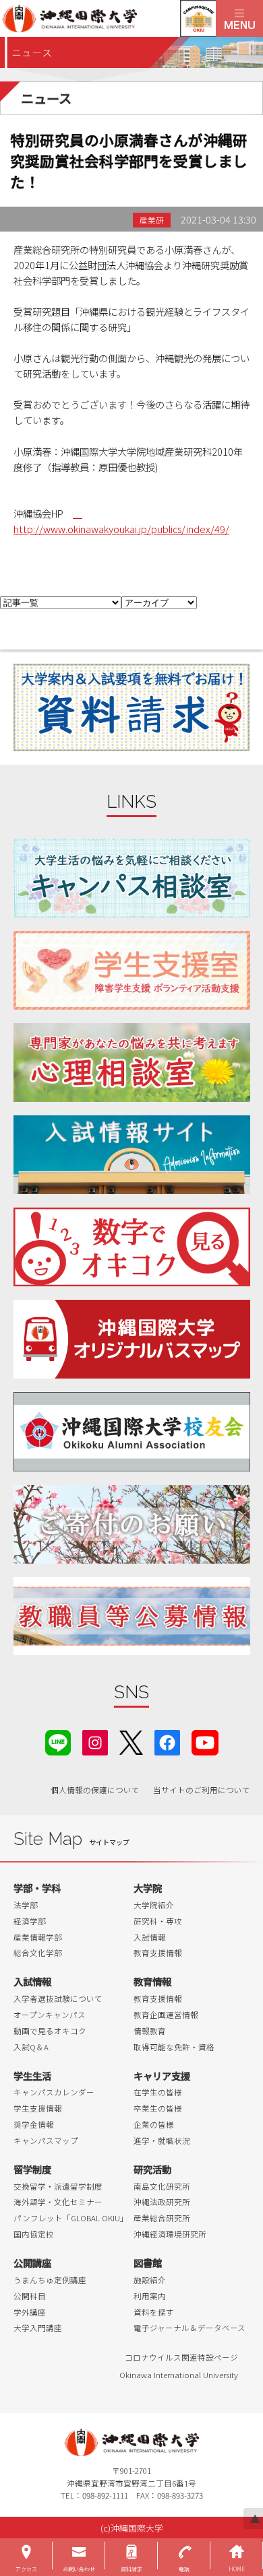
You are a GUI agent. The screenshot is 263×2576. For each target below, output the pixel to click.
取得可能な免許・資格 (174, 2047)
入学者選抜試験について (58, 1998)
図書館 (148, 2263)
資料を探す (154, 2312)
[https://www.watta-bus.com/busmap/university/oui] (132, 1339)
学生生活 (32, 2076)
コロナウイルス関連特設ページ (181, 2357)
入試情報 (150, 1937)
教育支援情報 (158, 1953)
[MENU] (239, 19)
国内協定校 (34, 2234)
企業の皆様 (154, 2124)
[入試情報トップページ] (132, 1155)
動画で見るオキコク (50, 2031)
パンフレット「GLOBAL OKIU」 (71, 2218)
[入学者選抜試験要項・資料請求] (131, 707)
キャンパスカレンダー (54, 2092)
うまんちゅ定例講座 (50, 2280)
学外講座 (30, 2312)
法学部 (26, 1905)
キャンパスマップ (46, 2140)
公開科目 (30, 2296)
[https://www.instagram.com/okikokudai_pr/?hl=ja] (95, 1741)
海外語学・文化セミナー (58, 2202)
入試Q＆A (31, 2047)
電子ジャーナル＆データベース (189, 2328)
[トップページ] (108, 19)
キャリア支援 (162, 2076)
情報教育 (150, 2031)
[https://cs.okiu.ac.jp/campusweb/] (198, 19)
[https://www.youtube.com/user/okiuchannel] (205, 1741)
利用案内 (150, 2296)
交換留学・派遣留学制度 (58, 2186)
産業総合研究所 (162, 2218)
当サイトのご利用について (202, 1790)
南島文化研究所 (162, 2186)
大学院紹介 (154, 1905)
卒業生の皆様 (158, 2108)
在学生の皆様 (158, 2092)
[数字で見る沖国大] (132, 1247)
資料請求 (131, 2569)
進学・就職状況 (162, 2140)
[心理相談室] (132, 1063)
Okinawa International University (179, 2375)
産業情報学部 (38, 1937)
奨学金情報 (34, 2124)
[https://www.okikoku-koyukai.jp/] (132, 1431)
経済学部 (30, 1921)
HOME (237, 2569)
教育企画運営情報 (166, 2015)
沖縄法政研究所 (162, 2202)
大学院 (148, 1888)
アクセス (26, 2569)
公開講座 (32, 2263)
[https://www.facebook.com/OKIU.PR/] (167, 1741)
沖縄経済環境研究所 (170, 2234)
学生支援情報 (38, 2108)
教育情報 (152, 1981)
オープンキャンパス (50, 2015)
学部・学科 (37, 1888)
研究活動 (152, 2169)
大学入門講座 (38, 2328)
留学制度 (32, 2169)
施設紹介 (150, 2280)
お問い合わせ (79, 2569)
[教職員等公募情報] (132, 1616)
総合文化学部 (38, 1953)
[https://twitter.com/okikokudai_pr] (131, 1741)
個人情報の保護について (95, 1790)
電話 (184, 2569)
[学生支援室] (132, 970)
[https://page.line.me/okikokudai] (58, 1741)
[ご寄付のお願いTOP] (132, 1524)
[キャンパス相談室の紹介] (132, 878)
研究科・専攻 (158, 1921)
